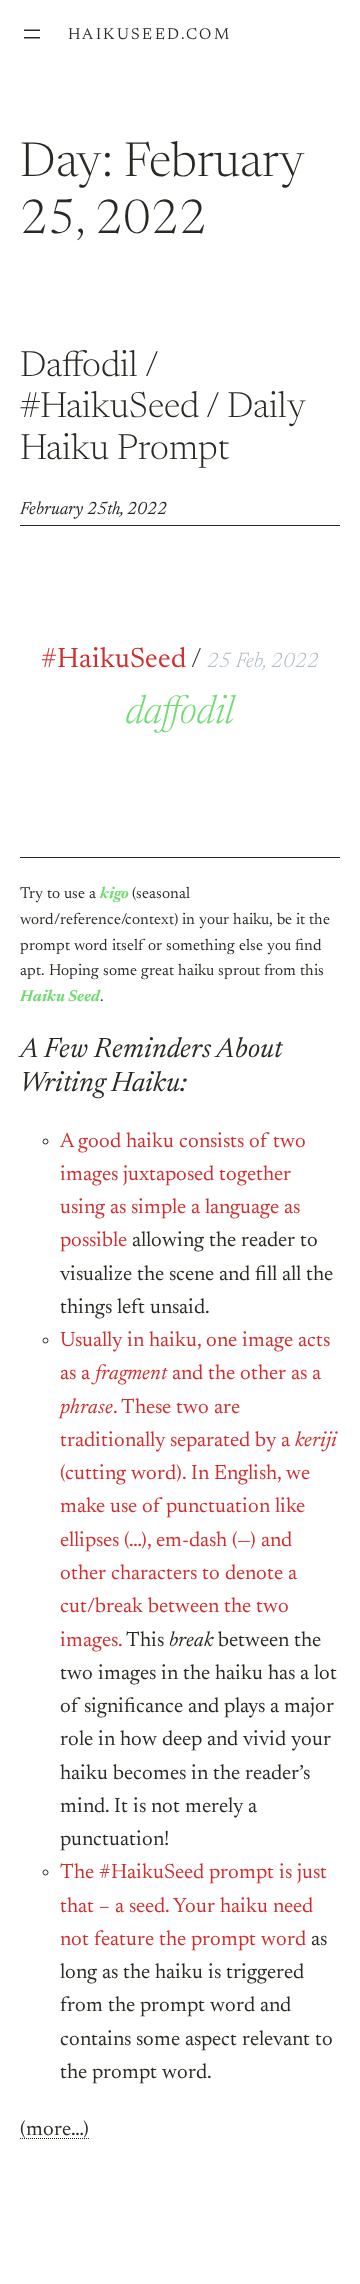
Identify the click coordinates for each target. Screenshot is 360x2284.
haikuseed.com (149, 35)
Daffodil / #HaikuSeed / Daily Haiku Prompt (162, 409)
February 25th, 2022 (93, 510)
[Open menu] (32, 34)
